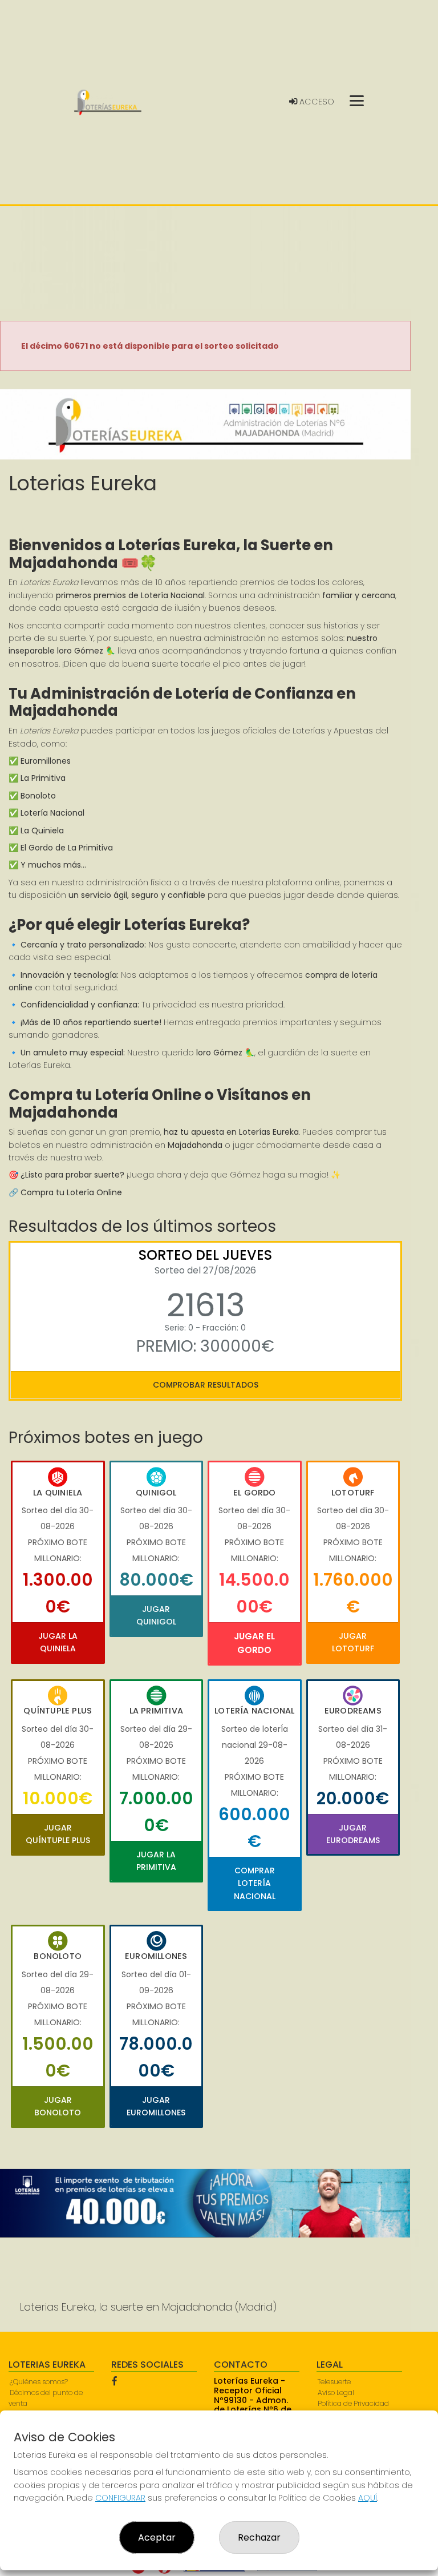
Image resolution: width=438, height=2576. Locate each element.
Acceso (316, 102)
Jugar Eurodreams (353, 1834)
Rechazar (259, 2537)
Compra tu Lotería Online (71, 1192)
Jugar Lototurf (353, 1642)
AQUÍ (368, 2498)
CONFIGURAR (120, 2498)
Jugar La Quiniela (58, 1642)
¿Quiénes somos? (39, 2382)
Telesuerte (334, 2382)
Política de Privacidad (353, 2403)
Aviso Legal (336, 2392)
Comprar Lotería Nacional (255, 1883)
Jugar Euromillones (156, 2106)
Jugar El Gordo (254, 1643)
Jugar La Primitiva (156, 1861)
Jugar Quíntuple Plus (58, 1834)
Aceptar (157, 2537)
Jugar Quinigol (156, 1615)
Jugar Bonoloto (58, 2106)
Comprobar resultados (206, 1385)
